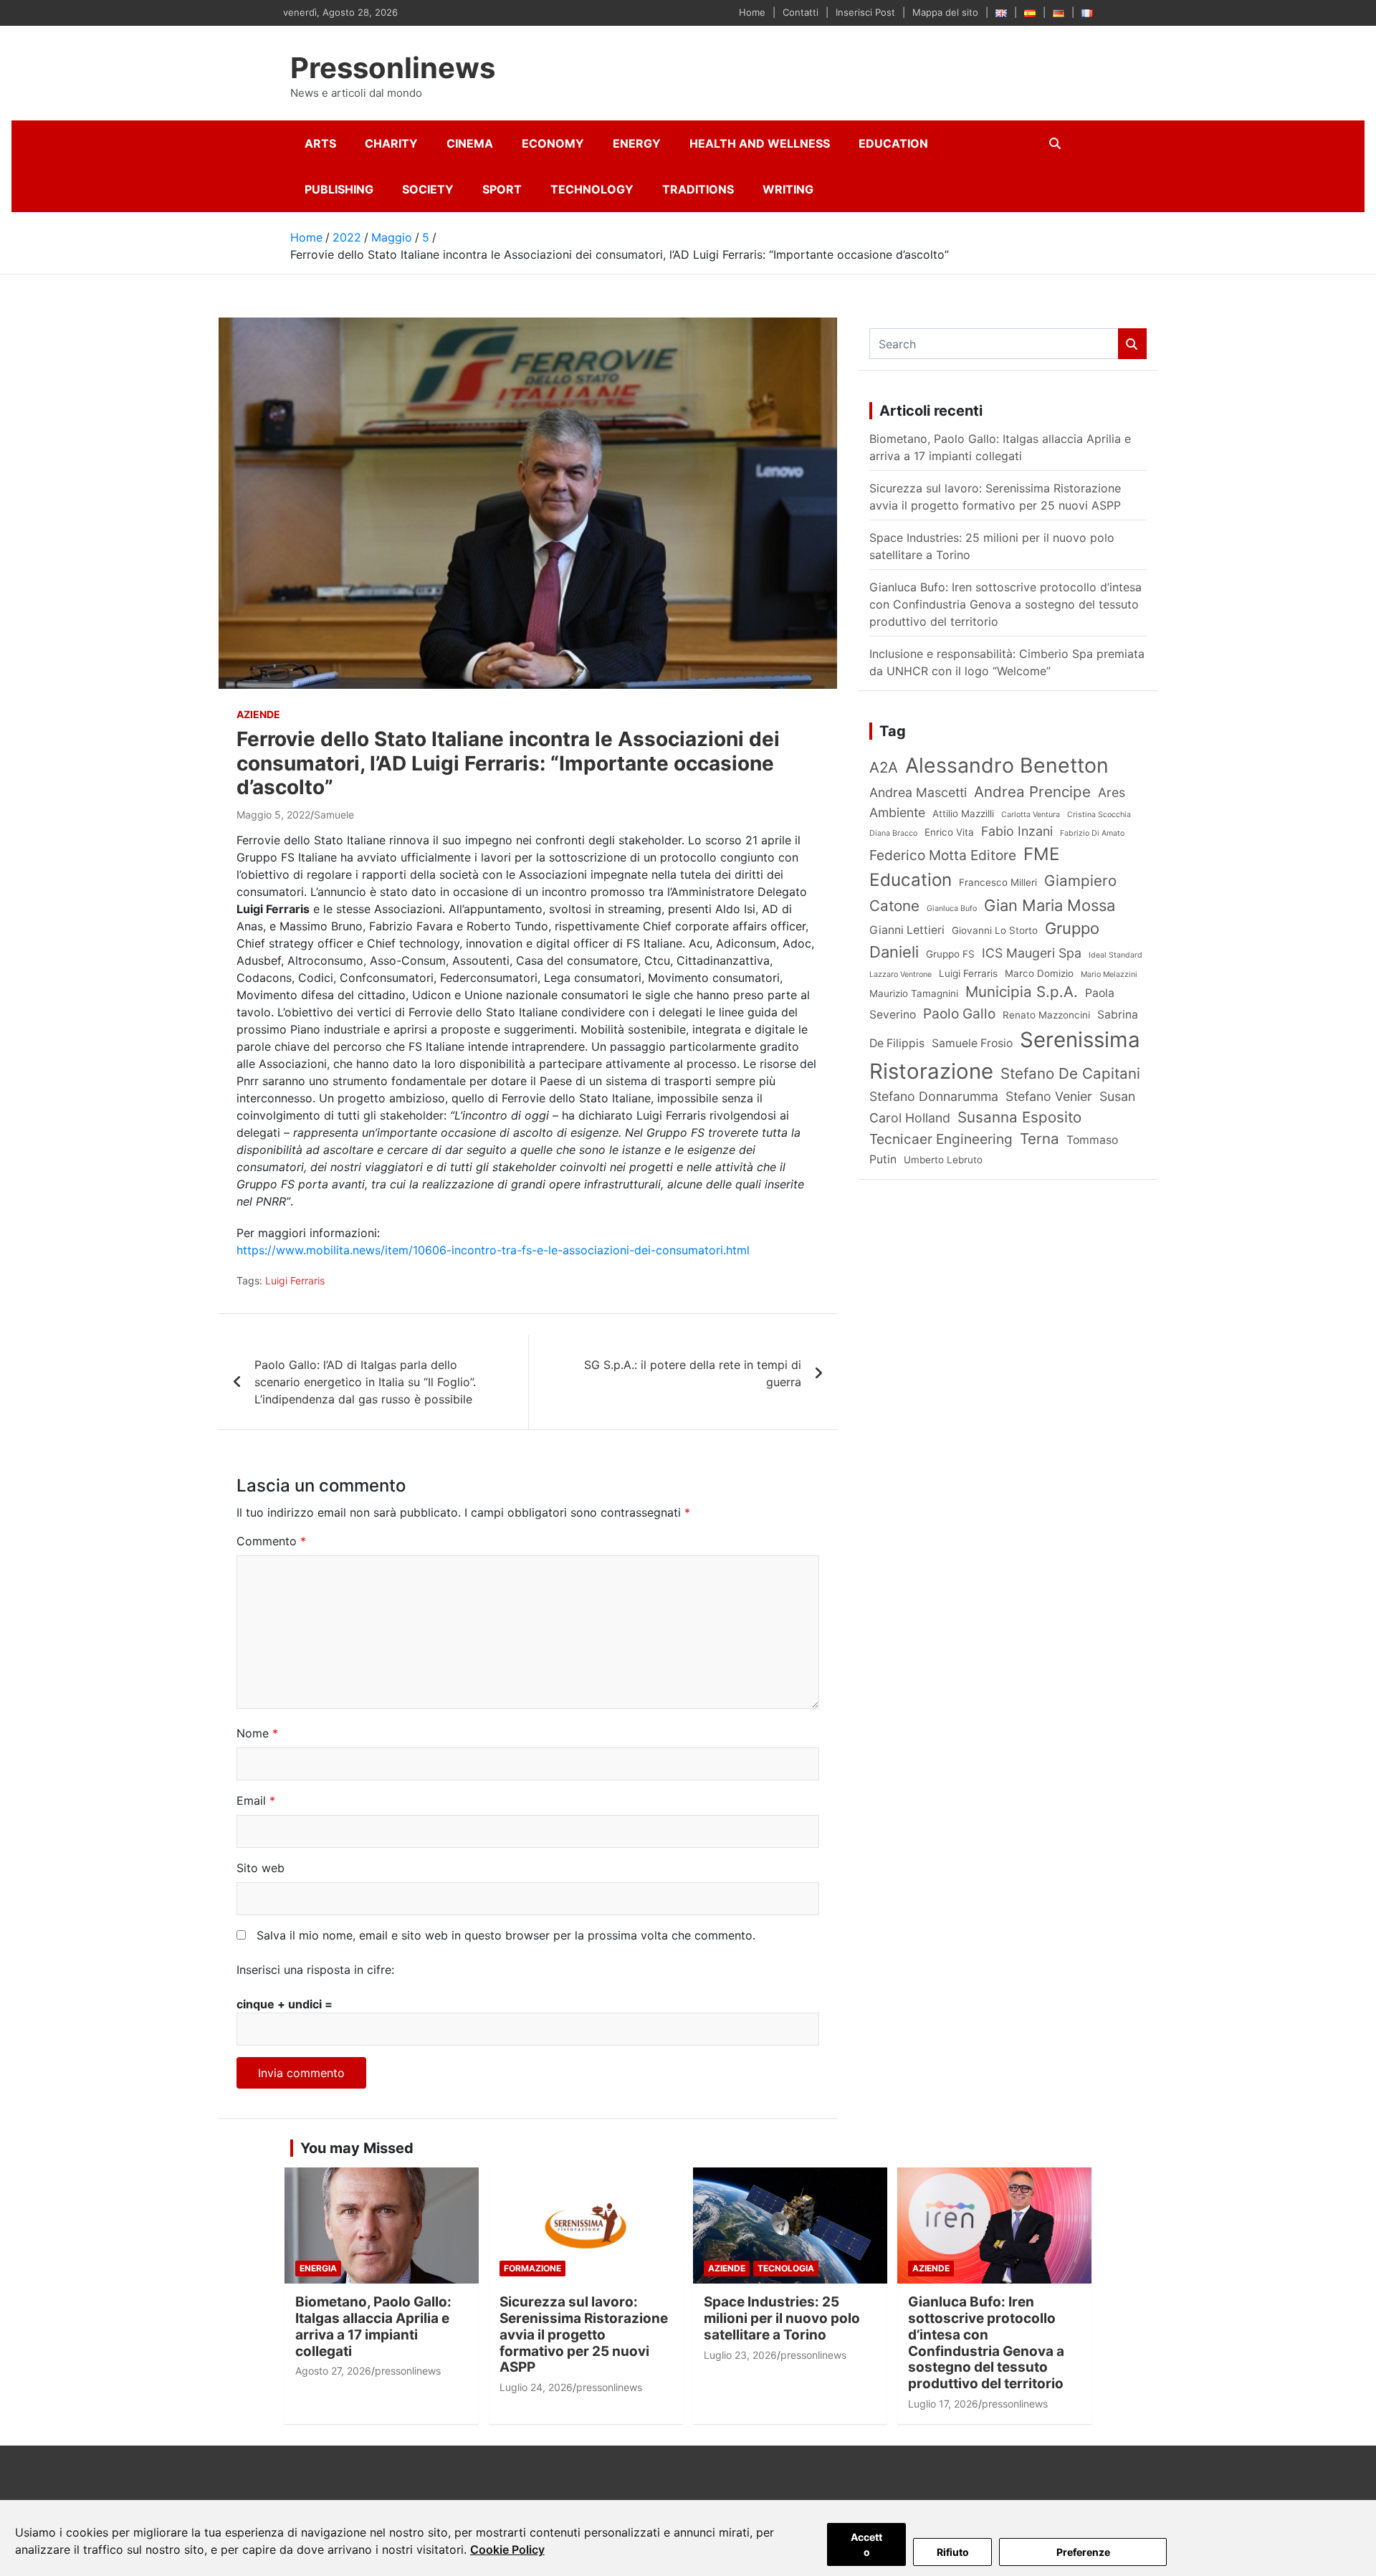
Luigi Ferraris (295, 1280)
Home (752, 12)
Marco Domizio (1039, 973)
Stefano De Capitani (1070, 1073)
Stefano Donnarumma (934, 1096)
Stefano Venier (1049, 1096)
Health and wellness (760, 143)
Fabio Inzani (1017, 831)
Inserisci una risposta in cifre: (315, 1970)
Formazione (532, 2268)
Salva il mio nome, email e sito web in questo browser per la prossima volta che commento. (506, 1935)
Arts (320, 143)
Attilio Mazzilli (963, 814)
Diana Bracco (893, 833)
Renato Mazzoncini (1046, 1015)
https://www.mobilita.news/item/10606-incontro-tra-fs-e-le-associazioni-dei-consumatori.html (493, 1250)
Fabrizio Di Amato (1092, 833)
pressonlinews (408, 2371)
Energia (318, 2268)
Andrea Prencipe (1032, 792)
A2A (884, 767)
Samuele (334, 815)
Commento (271, 1541)
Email (256, 1800)
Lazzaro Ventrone (900, 974)
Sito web (261, 1868)
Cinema (470, 143)
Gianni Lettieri (907, 930)
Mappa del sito (945, 12)
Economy (553, 143)
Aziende (258, 714)
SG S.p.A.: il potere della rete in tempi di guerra (693, 1373)
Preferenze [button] (1083, 2552)
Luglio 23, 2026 (740, 2355)
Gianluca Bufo (952, 908)
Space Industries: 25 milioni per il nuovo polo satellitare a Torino (782, 2318)
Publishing (339, 189)
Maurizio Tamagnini (914, 993)
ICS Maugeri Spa (1032, 953)
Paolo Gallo (959, 1013)
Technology (592, 189)
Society (428, 189)
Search (1132, 344)
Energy (637, 143)
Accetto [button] (866, 2544)
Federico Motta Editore (943, 855)
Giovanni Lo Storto (995, 930)
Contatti (801, 12)
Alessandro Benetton (1007, 765)
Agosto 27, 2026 (333, 2371)
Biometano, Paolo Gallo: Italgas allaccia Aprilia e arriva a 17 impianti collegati (373, 2326)
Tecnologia (786, 2268)
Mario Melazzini (1109, 974)
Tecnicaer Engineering (941, 1139)
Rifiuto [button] (953, 2552)
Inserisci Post (865, 12)
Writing (788, 189)
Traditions (698, 189)
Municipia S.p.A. (1022, 992)
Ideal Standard (1115, 955)
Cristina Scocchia (1099, 815)
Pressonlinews (393, 68)
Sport (502, 189)
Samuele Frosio (972, 1043)
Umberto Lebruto (943, 1160)
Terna (1040, 1139)
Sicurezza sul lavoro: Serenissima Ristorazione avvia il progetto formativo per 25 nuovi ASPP (584, 2334)
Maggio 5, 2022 (273, 815)
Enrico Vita (949, 832)
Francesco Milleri (998, 882)
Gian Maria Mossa (1050, 905)
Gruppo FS (950, 954)
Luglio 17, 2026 (943, 2404)
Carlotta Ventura (1031, 815)
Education (893, 143)
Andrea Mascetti (918, 792)
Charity (391, 143)
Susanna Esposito (1019, 1117)
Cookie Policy (507, 2549)
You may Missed (357, 2148)
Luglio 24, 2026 (536, 2387)
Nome (257, 1733)
